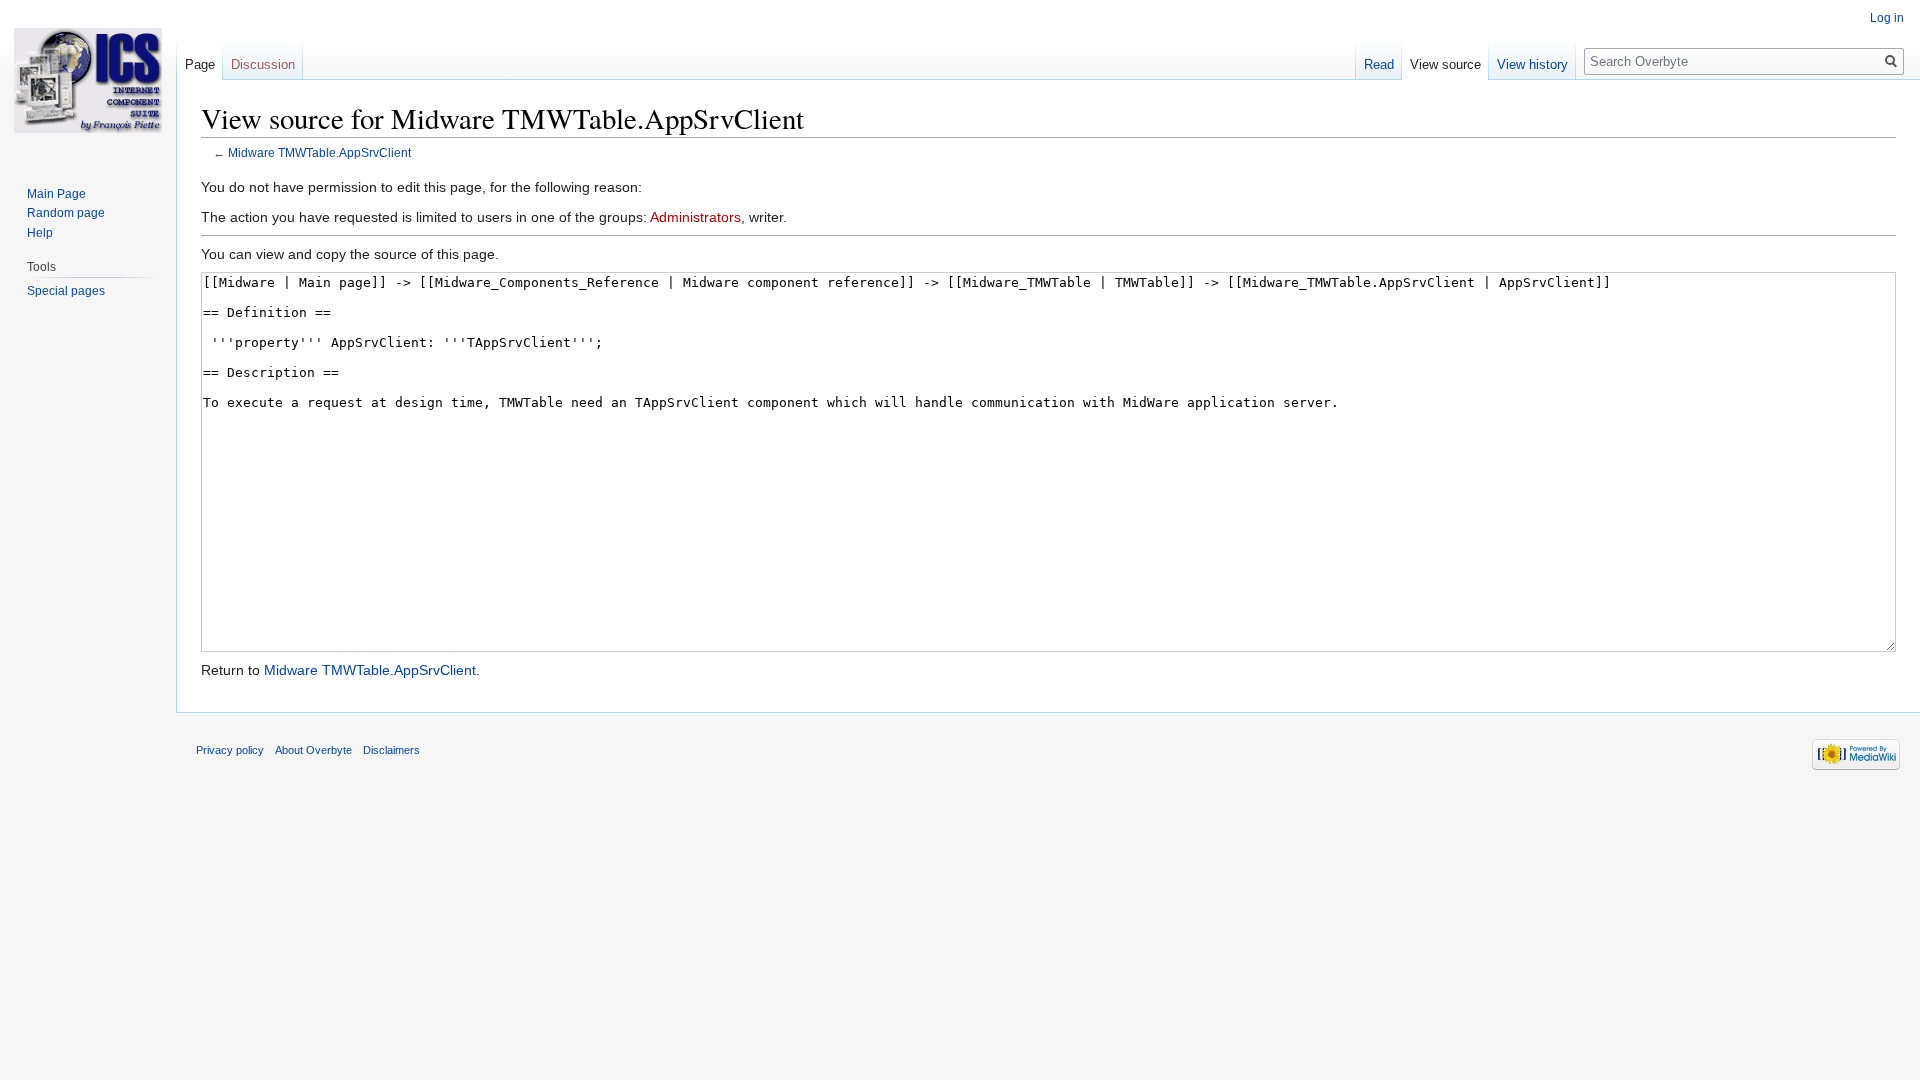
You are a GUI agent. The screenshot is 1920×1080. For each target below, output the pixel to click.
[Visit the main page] (88, 80)
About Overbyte (313, 750)
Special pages (66, 291)
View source (1445, 64)
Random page (66, 213)
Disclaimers (391, 750)
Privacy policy (230, 750)
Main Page (56, 194)
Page (200, 64)
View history (1532, 64)
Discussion (263, 64)
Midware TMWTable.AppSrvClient (319, 152)
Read (1379, 64)
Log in (1887, 18)
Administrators (695, 217)
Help (40, 233)
